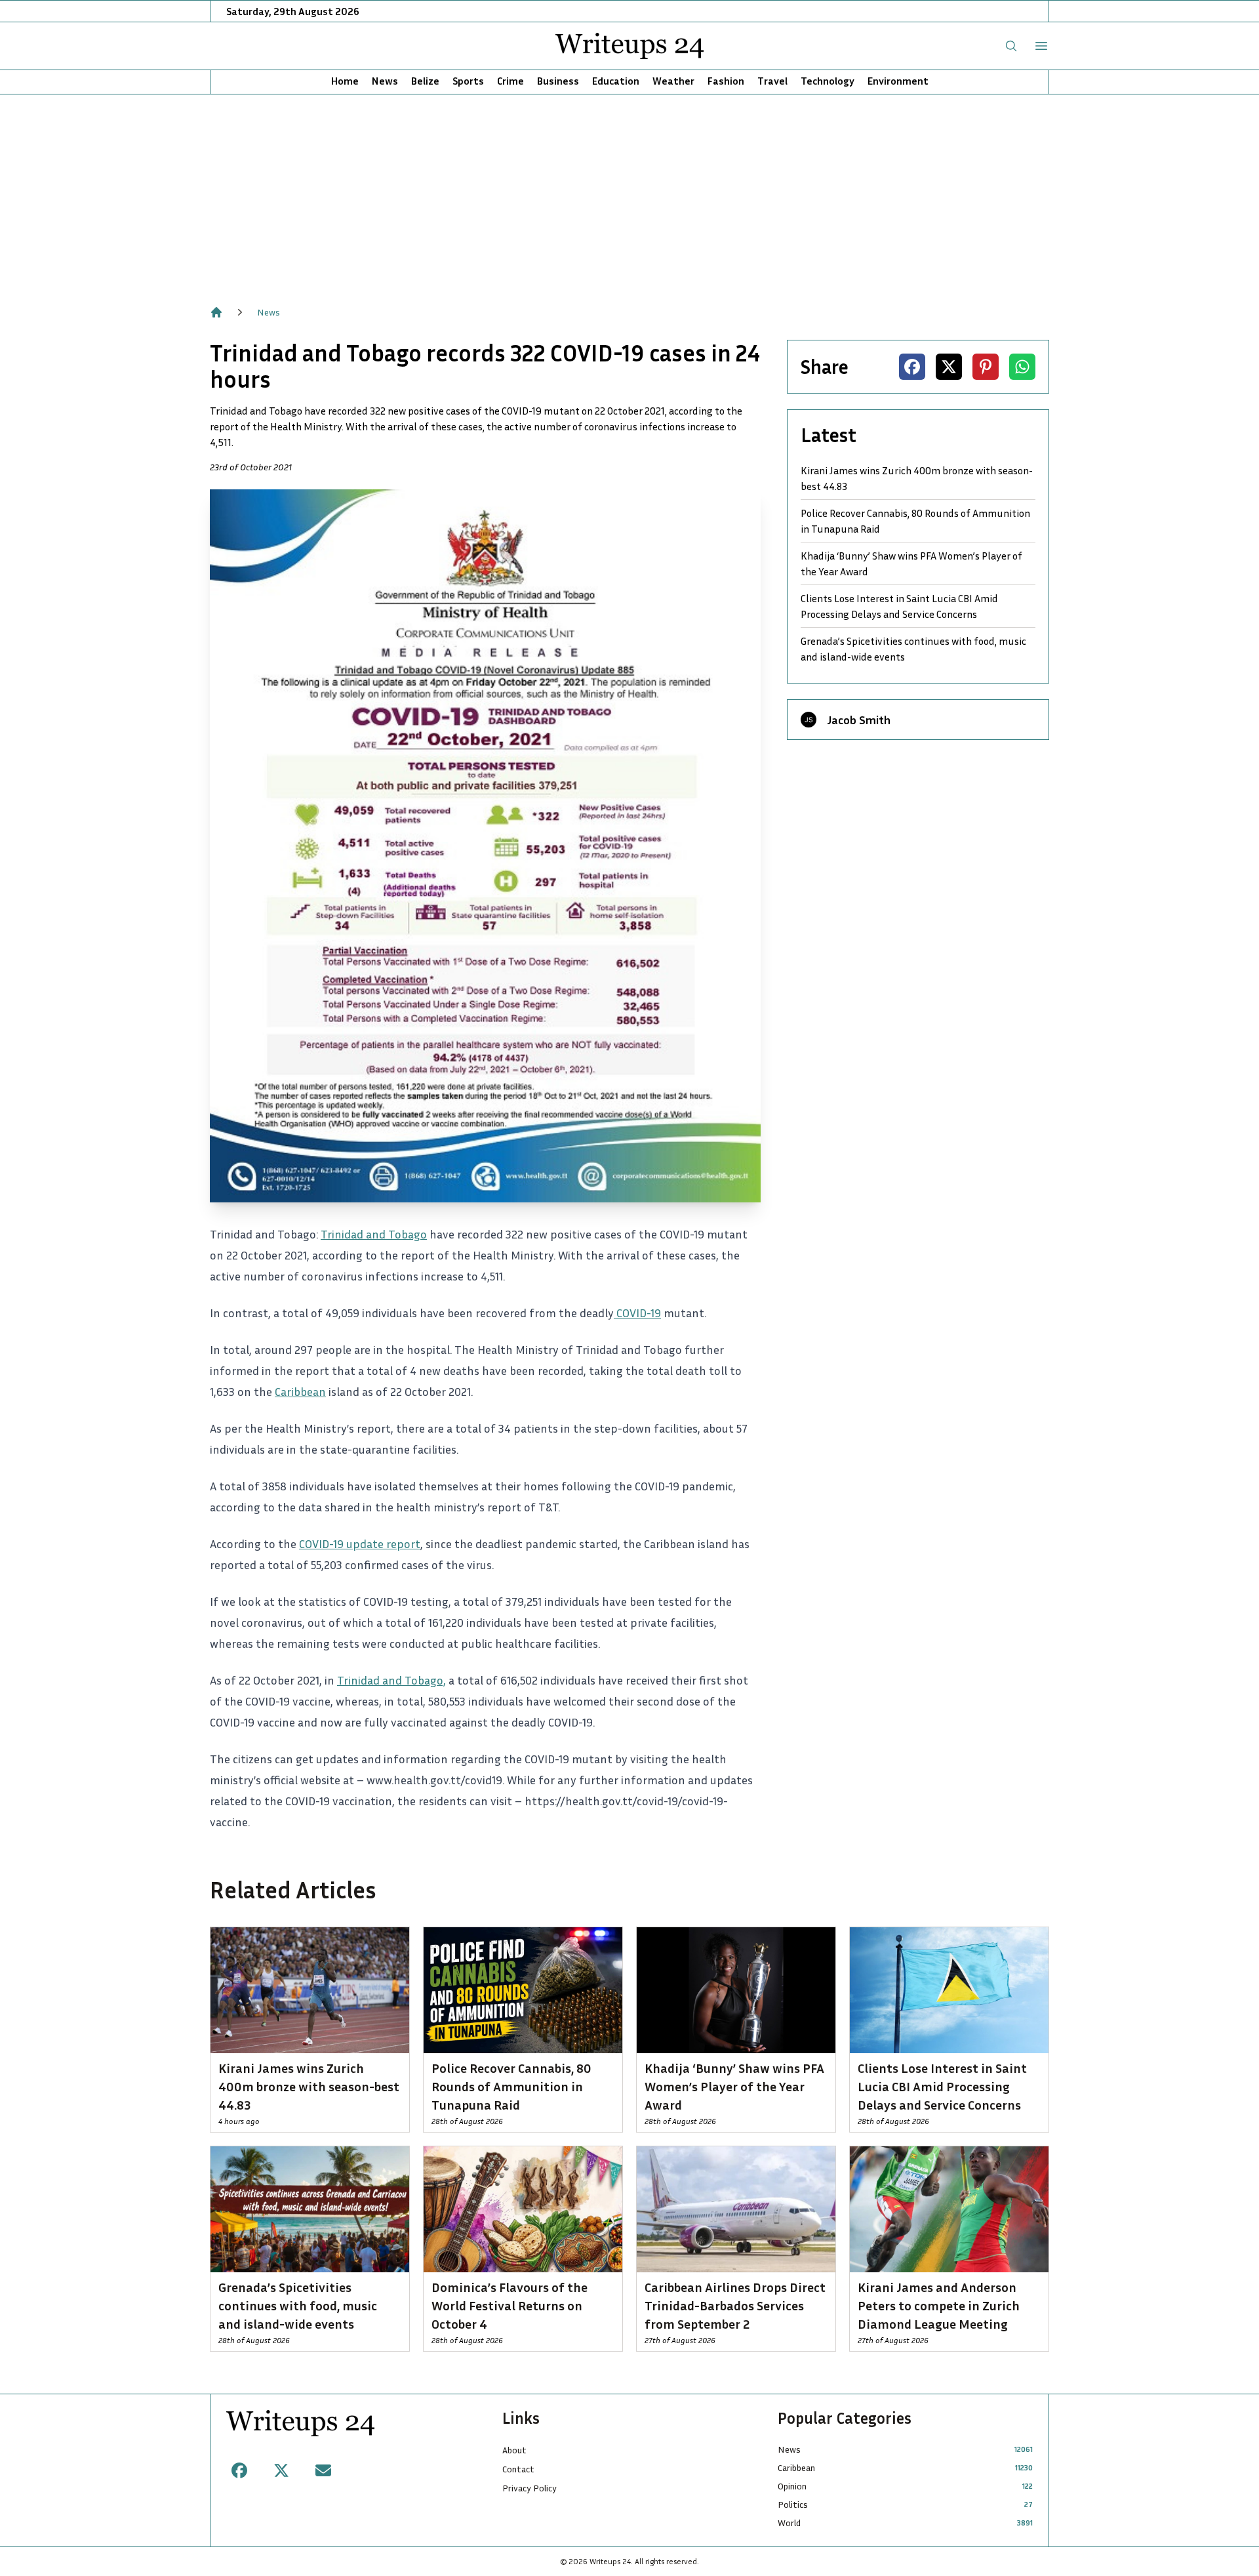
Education (616, 81)
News (385, 81)
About (514, 2450)
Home (345, 81)
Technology (828, 81)
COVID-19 (637, 1313)
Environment (898, 81)
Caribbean (300, 1391)
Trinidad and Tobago (374, 1234)
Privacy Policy (530, 2488)
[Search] (1011, 46)
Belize (425, 81)
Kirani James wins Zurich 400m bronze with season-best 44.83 (917, 478)
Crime (510, 81)
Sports (468, 81)
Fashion (726, 81)
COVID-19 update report (360, 1544)
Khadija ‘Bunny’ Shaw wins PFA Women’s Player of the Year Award (911, 563)
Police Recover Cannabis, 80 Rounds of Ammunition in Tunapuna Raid (915, 521)
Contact (518, 2469)
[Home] (216, 312)
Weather (673, 81)
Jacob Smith (859, 720)
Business (558, 81)
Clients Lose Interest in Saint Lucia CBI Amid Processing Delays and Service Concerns (899, 606)
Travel (772, 81)
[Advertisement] (629, 193)
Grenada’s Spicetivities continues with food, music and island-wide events (913, 649)
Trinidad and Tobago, (391, 1680)
